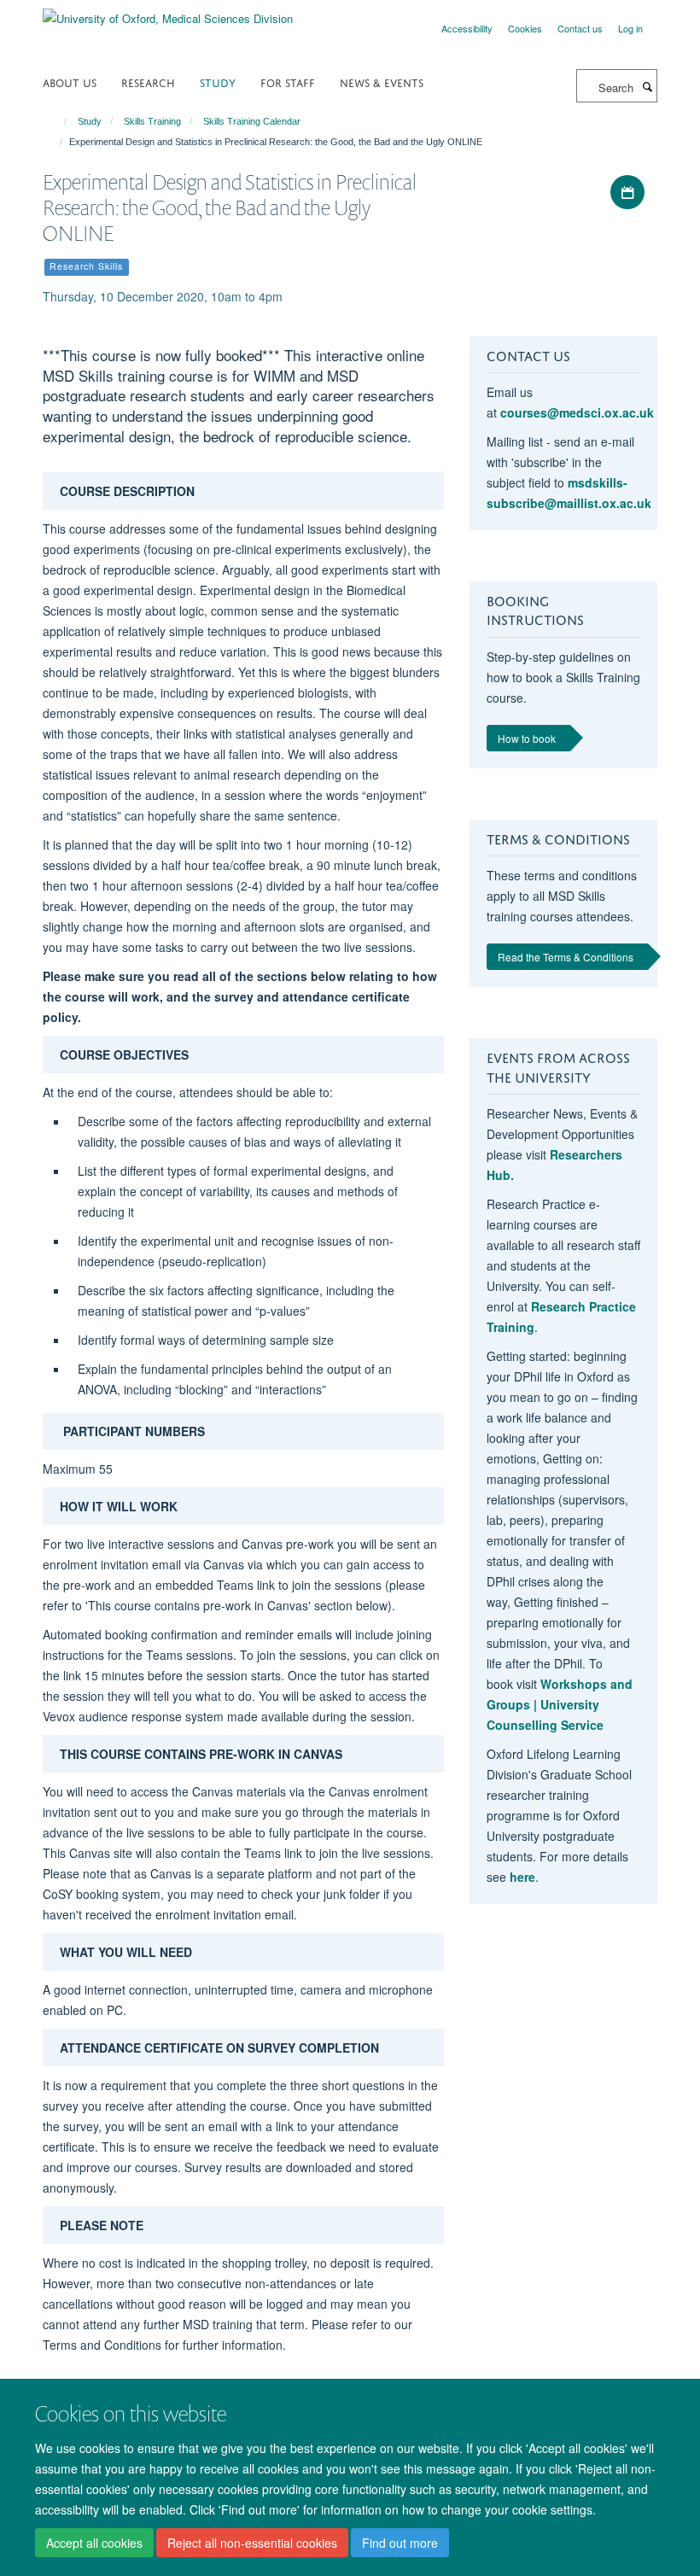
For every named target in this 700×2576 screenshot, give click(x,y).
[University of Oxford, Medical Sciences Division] (168, 12)
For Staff (288, 82)
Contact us (580, 28)
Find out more (400, 2543)
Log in (630, 28)
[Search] (647, 86)
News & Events (382, 82)
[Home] (58, 121)
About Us (70, 82)
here (522, 1877)
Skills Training (152, 121)
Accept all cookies (94, 2543)
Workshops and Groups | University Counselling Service (560, 1704)
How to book (527, 738)
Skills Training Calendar (252, 121)
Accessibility (467, 28)
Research (148, 82)
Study (218, 82)
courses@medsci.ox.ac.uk (577, 412)
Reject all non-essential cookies (252, 2543)
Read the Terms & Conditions (566, 957)
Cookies (525, 28)
